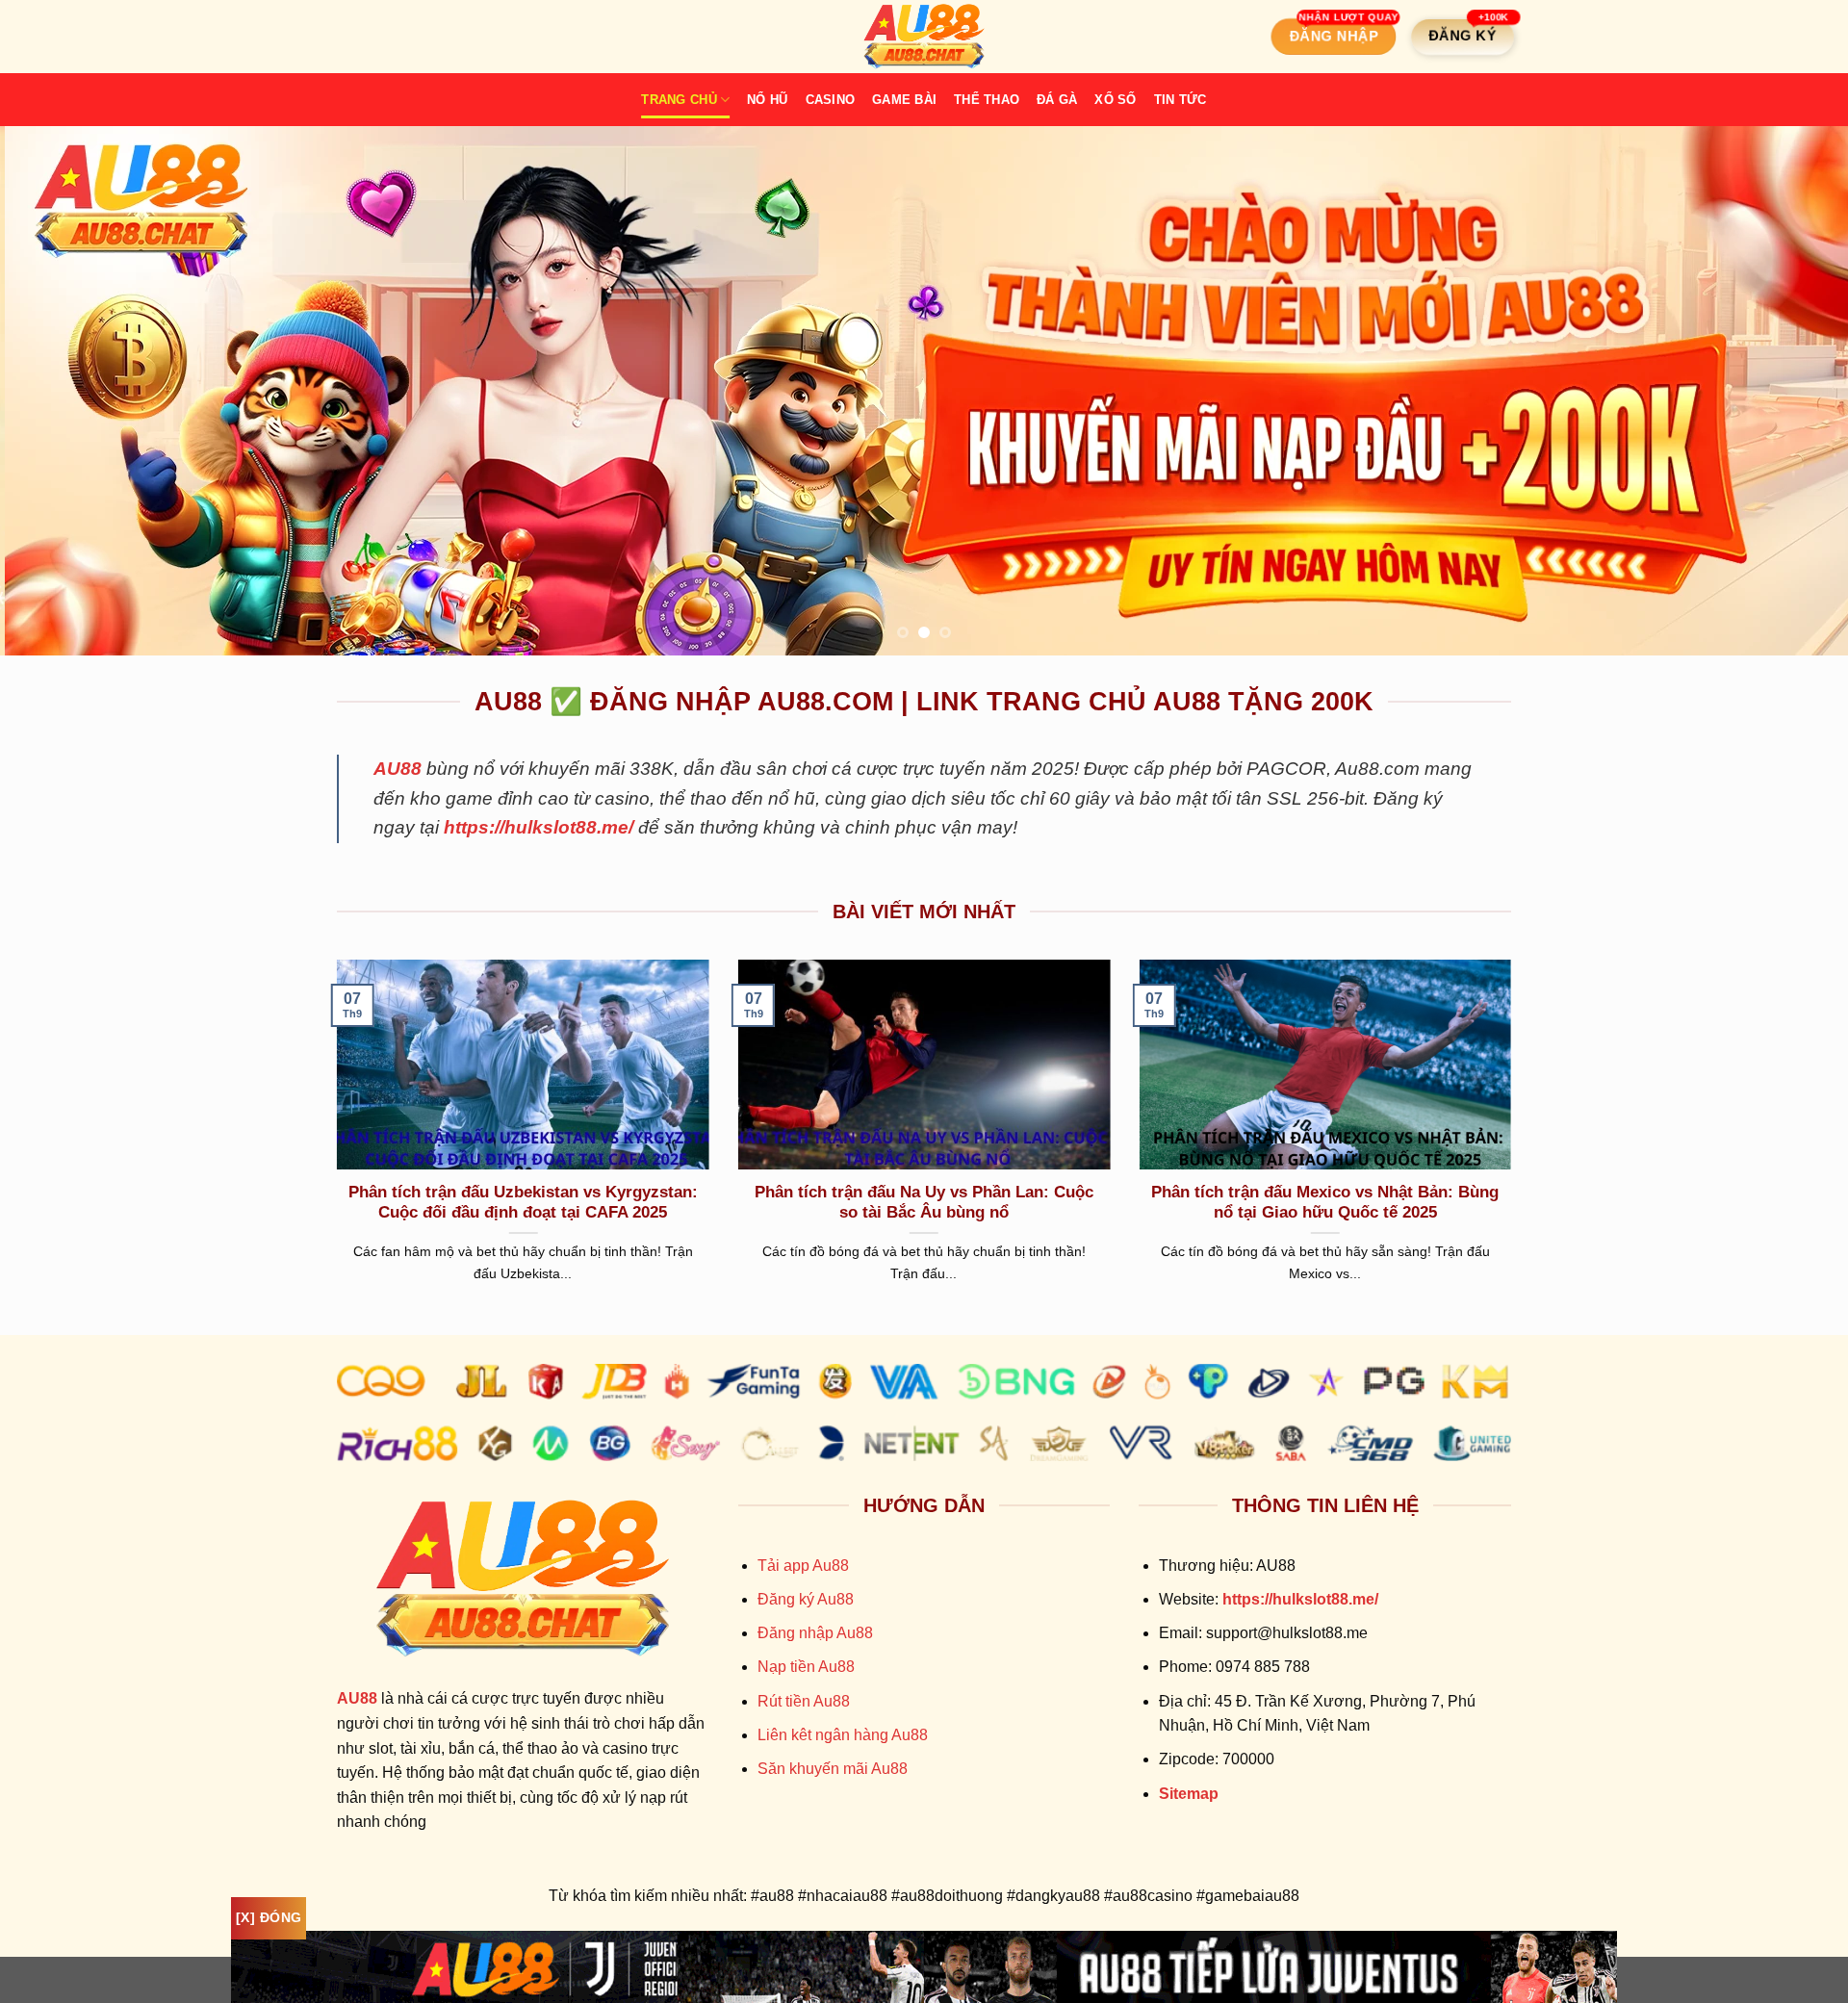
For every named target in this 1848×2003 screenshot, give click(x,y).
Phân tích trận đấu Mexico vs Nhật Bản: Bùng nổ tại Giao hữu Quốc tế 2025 (1325, 1203)
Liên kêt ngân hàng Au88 (843, 1735)
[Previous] (62, 391)
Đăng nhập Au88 (815, 1633)
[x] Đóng (269, 1917)
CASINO (831, 100)
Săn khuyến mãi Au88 (833, 1769)
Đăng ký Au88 (806, 1599)
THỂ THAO (987, 100)
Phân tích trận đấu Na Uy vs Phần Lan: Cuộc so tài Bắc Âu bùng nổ (924, 1203)
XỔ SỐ (1115, 100)
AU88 (398, 769)
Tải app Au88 (803, 1566)
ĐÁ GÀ (1057, 100)
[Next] (1786, 391)
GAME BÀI (904, 100)
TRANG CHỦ (679, 100)
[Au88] (924, 37)
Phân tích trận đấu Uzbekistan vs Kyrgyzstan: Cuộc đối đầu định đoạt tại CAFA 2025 (523, 1203)
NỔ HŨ (767, 100)
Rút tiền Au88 (804, 1701)
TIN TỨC (1181, 100)
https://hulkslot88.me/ (539, 827)
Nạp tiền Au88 (806, 1667)
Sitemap (1189, 1794)
